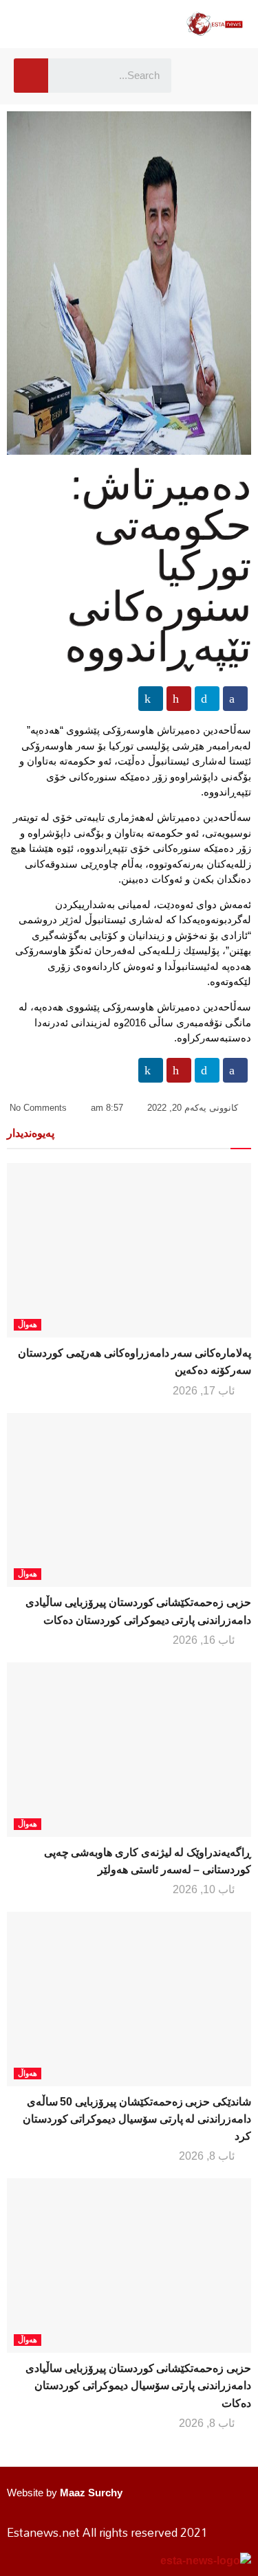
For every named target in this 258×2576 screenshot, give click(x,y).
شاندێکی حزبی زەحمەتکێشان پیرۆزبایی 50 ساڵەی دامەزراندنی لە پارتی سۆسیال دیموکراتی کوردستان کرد (137, 2119)
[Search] (31, 76)
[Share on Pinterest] (179, 699)
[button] (203, 76)
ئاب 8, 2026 (208, 2156)
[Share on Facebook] (235, 699)
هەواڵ (28, 1324)
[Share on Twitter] (207, 699)
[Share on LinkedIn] (151, 699)
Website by (65, 2493)
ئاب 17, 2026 (205, 1391)
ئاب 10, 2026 (205, 1889)
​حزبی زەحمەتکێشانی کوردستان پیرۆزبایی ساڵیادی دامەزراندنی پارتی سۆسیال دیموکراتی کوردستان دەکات (138, 2385)
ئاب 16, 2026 (205, 1640)
